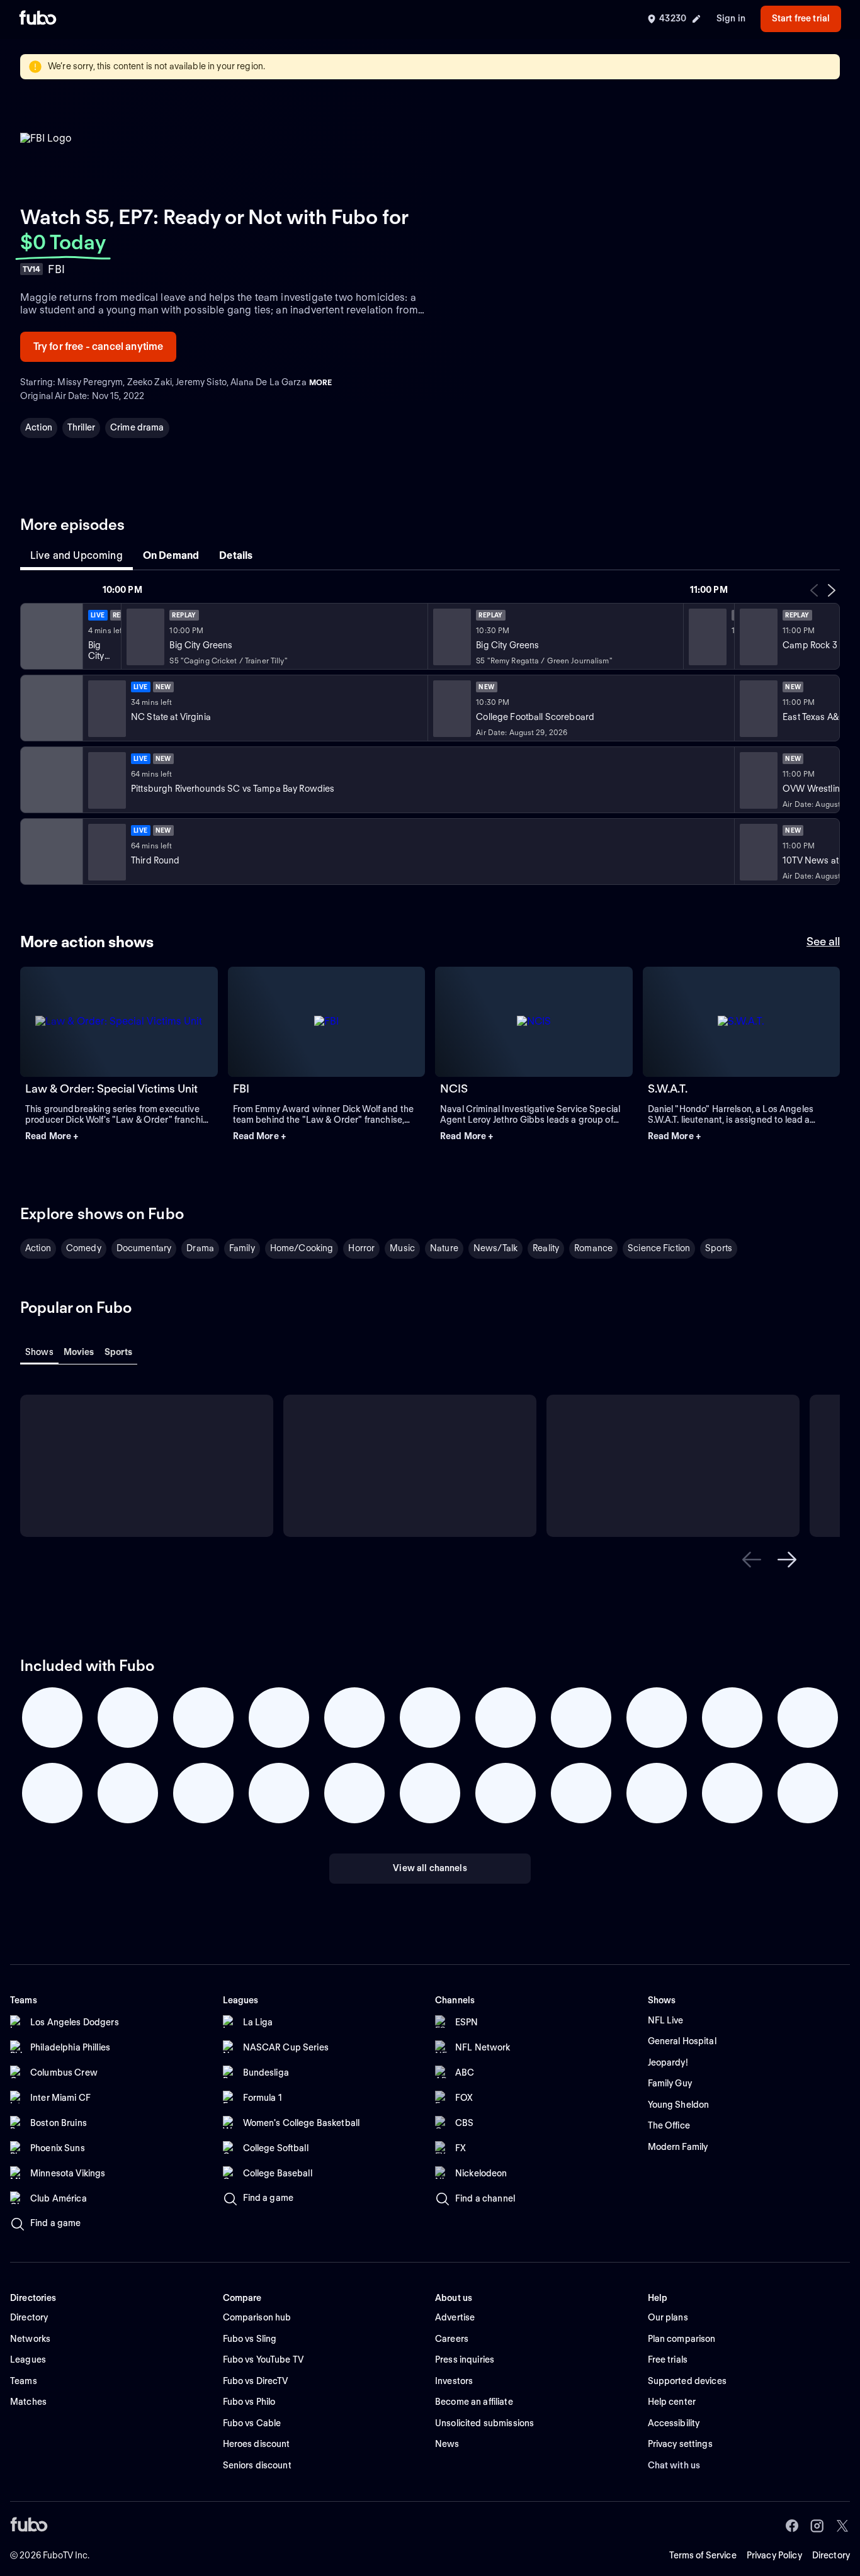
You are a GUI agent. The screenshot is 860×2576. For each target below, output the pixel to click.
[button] (119, 1137)
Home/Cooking (302, 1248)
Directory (831, 2555)
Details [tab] (236, 555)
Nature (444, 1248)
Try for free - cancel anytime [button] (99, 346)
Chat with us (674, 2465)
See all (823, 941)
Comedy (84, 1248)
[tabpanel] (430, 734)
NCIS (454, 1088)
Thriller (81, 427)
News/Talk (495, 1248)
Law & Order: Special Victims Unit (111, 1088)
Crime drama (137, 427)
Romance (593, 1248)
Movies (79, 1352)
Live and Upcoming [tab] (76, 555)
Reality (546, 1248)
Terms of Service (703, 2555)
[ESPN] (50, 708)
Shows (39, 1352)
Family (242, 1248)
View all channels (430, 1868)
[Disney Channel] (50, 636)
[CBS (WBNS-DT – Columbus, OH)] (50, 852)
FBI (241, 1088)
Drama (200, 1248)
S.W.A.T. (668, 1088)
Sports (719, 1248)
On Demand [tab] (171, 555)
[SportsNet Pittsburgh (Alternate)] (50, 780)
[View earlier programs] (814, 590)
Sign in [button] (731, 18)
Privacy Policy (774, 2555)
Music (402, 1248)
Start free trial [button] (801, 18)
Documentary (144, 1248)
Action (39, 427)
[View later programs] (832, 590)
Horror (361, 1248)
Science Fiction (659, 1248)
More (320, 382)
